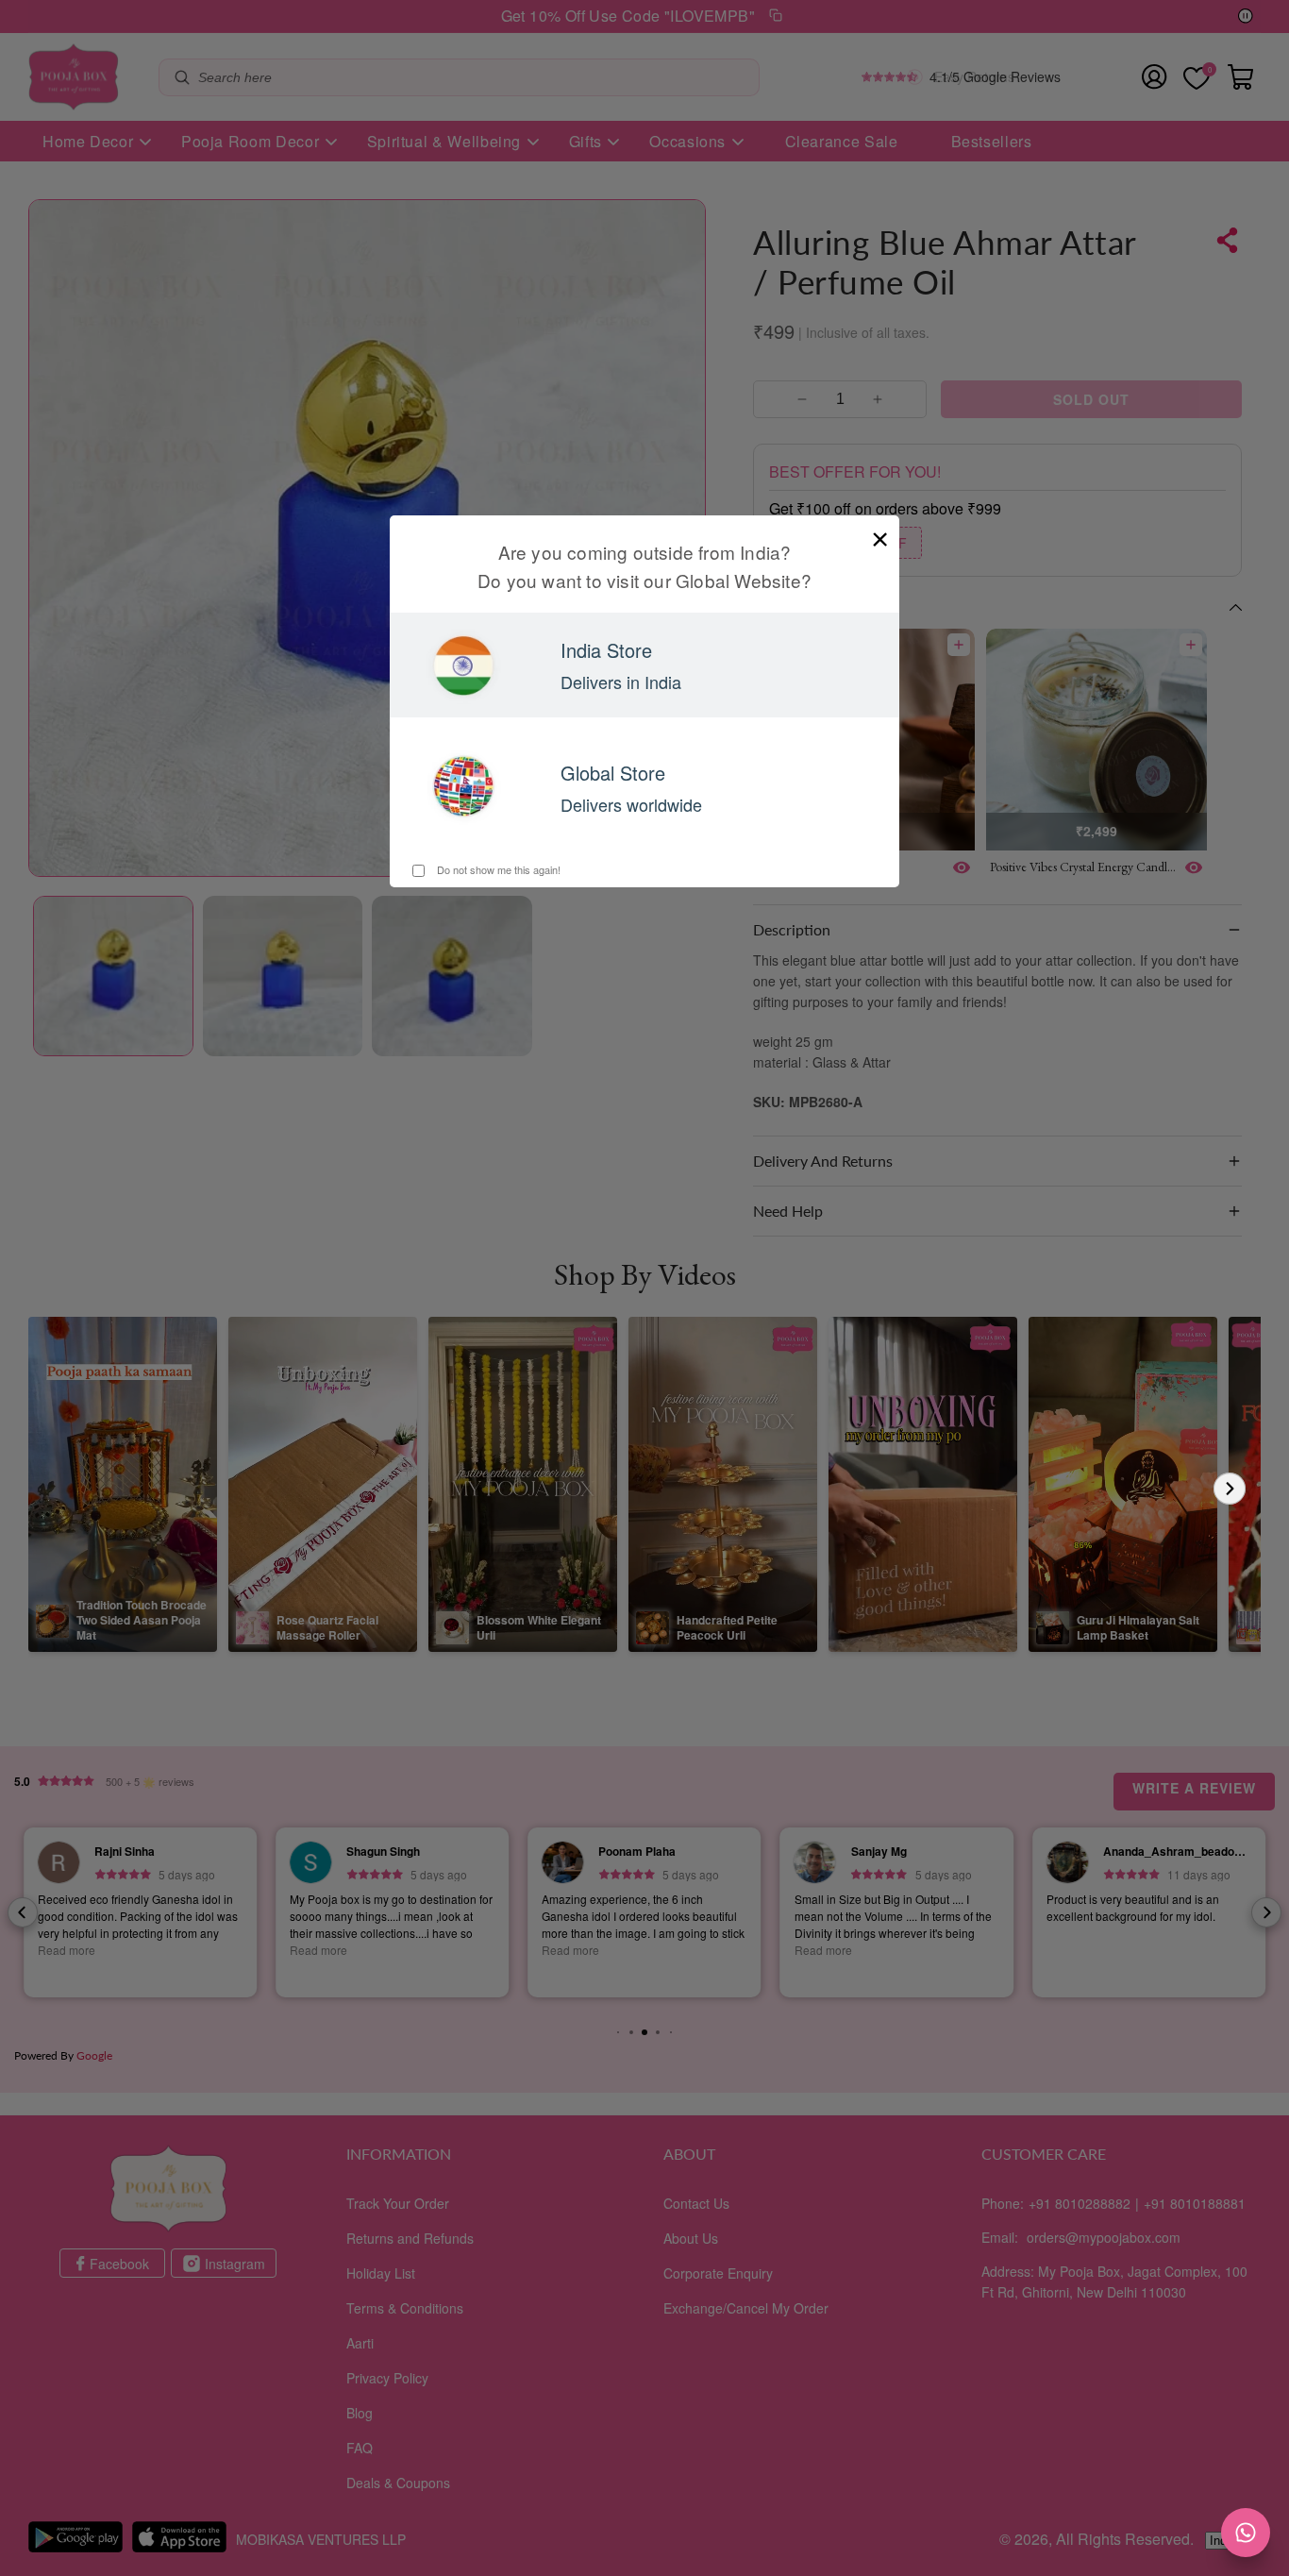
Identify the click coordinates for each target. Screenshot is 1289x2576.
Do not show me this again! (497, 869)
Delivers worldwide (631, 804)
